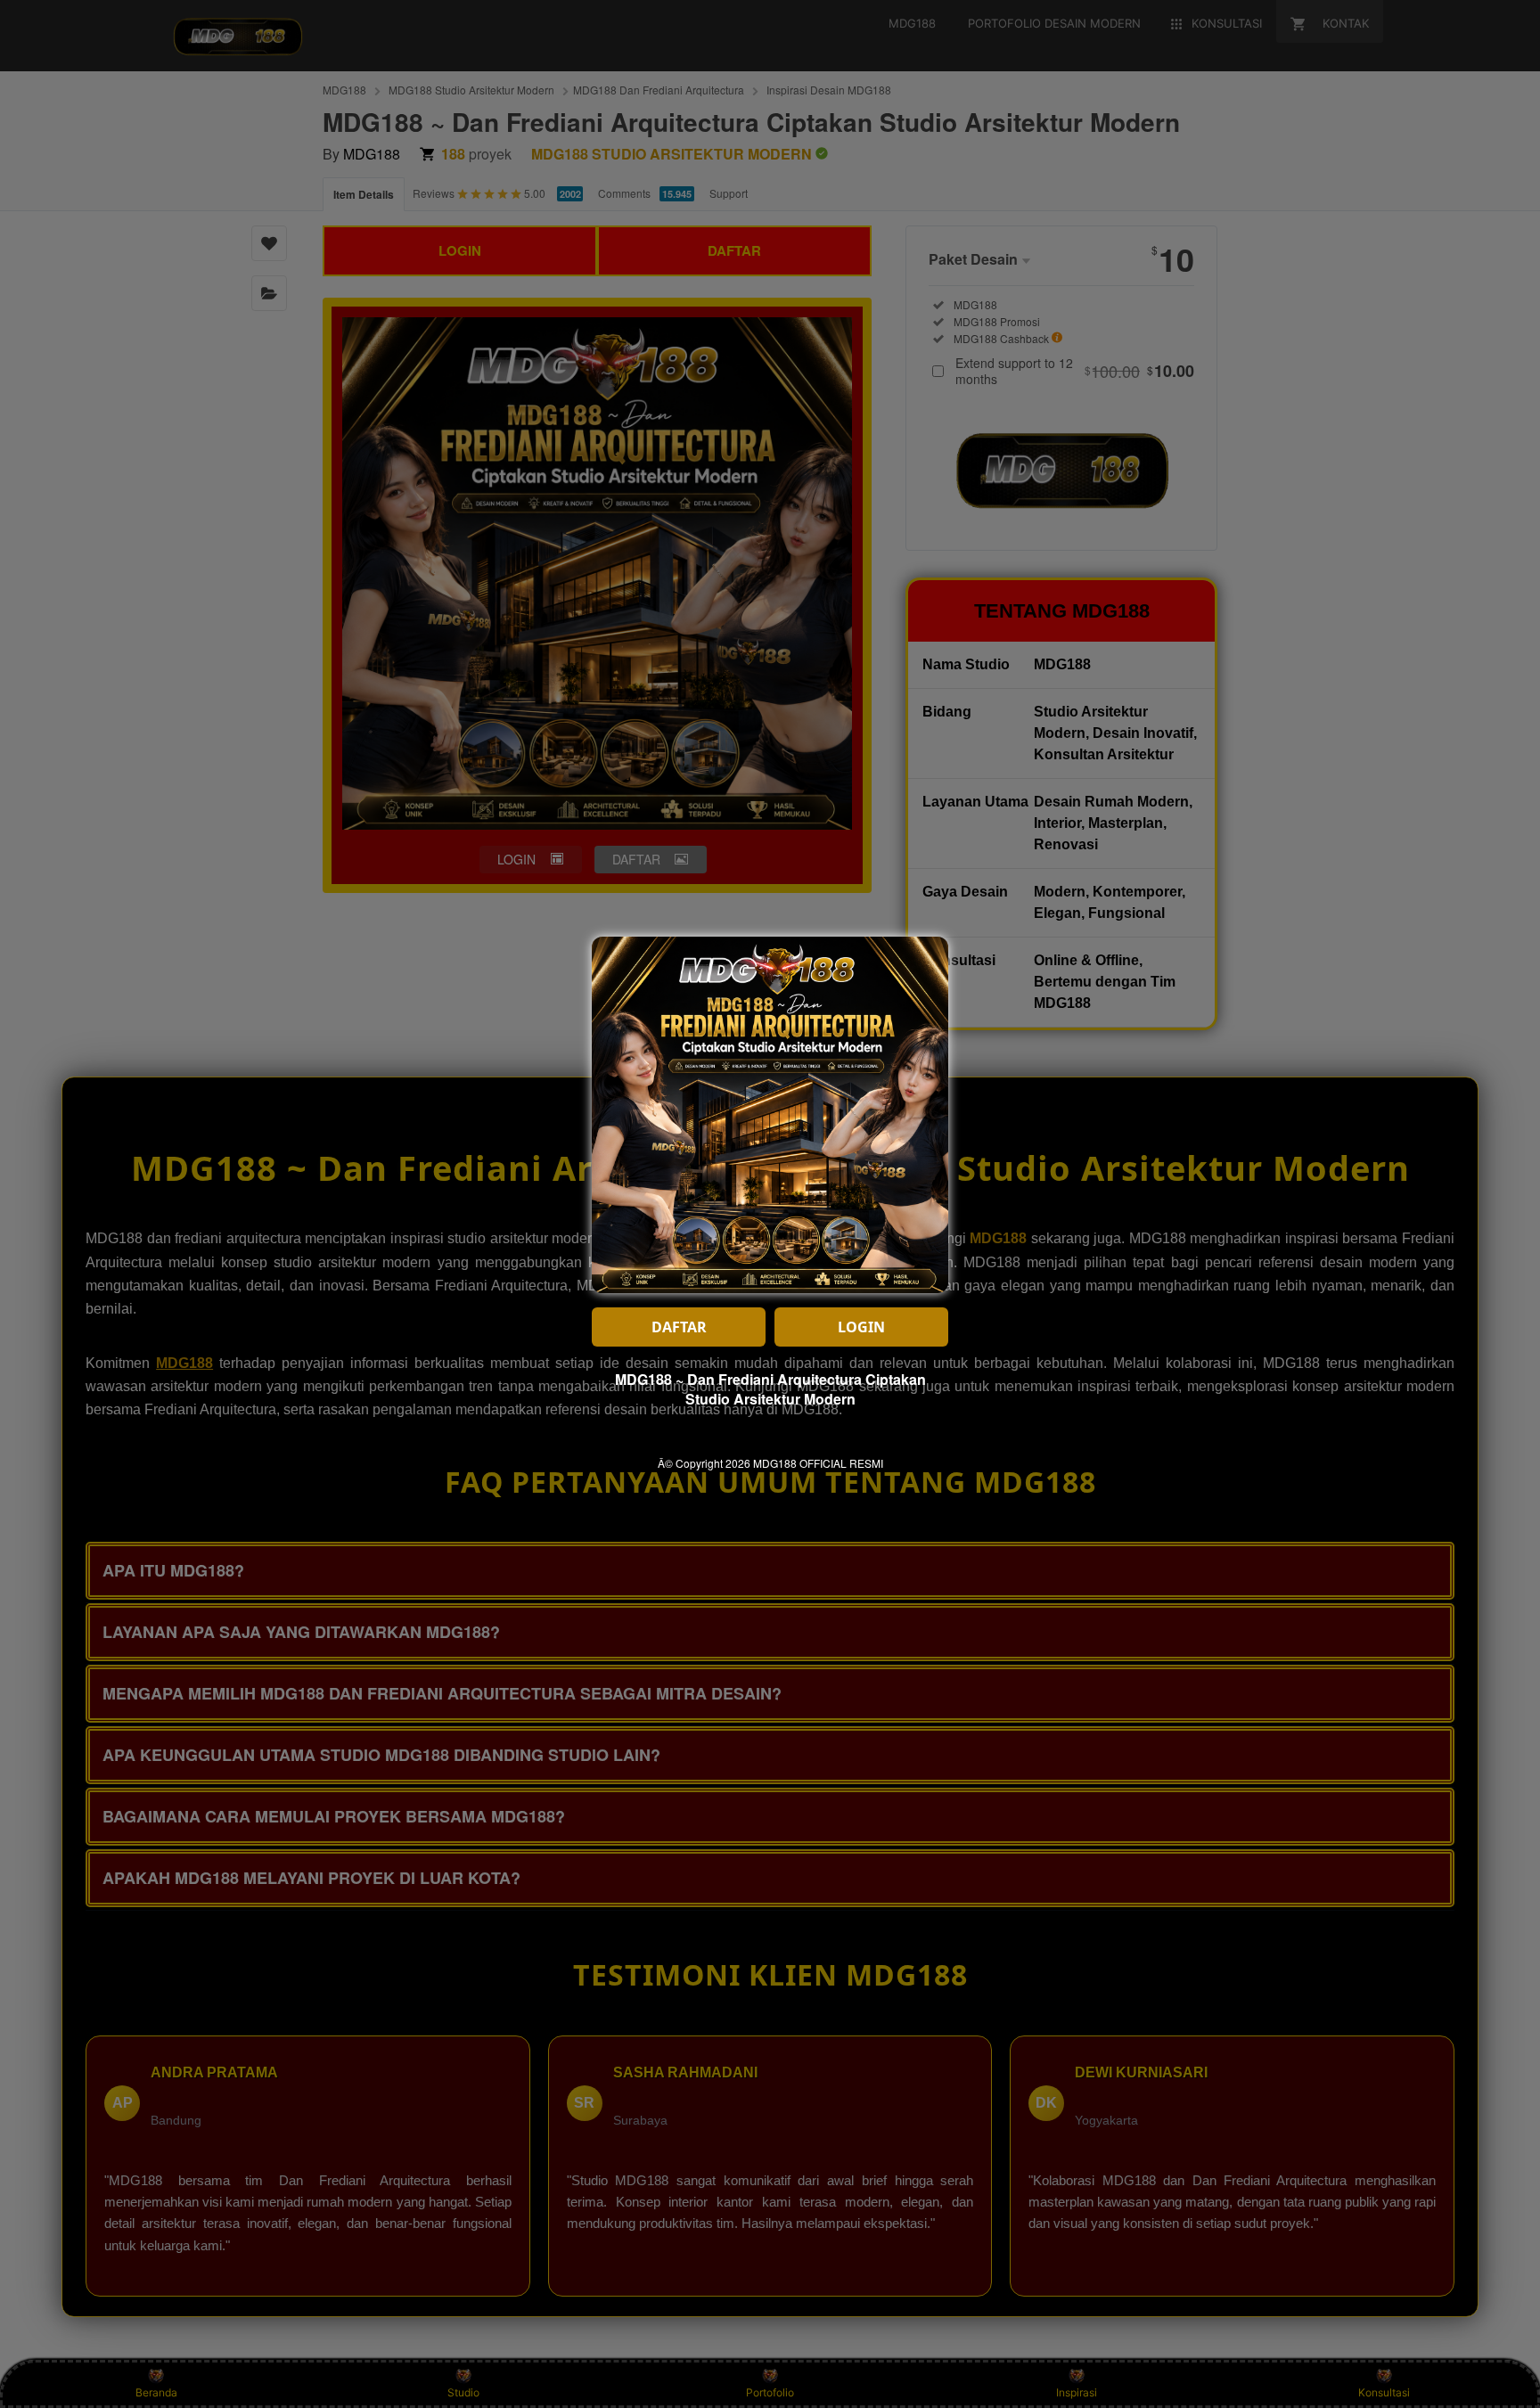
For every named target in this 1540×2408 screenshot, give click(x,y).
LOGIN (861, 1327)
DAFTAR (679, 1327)
